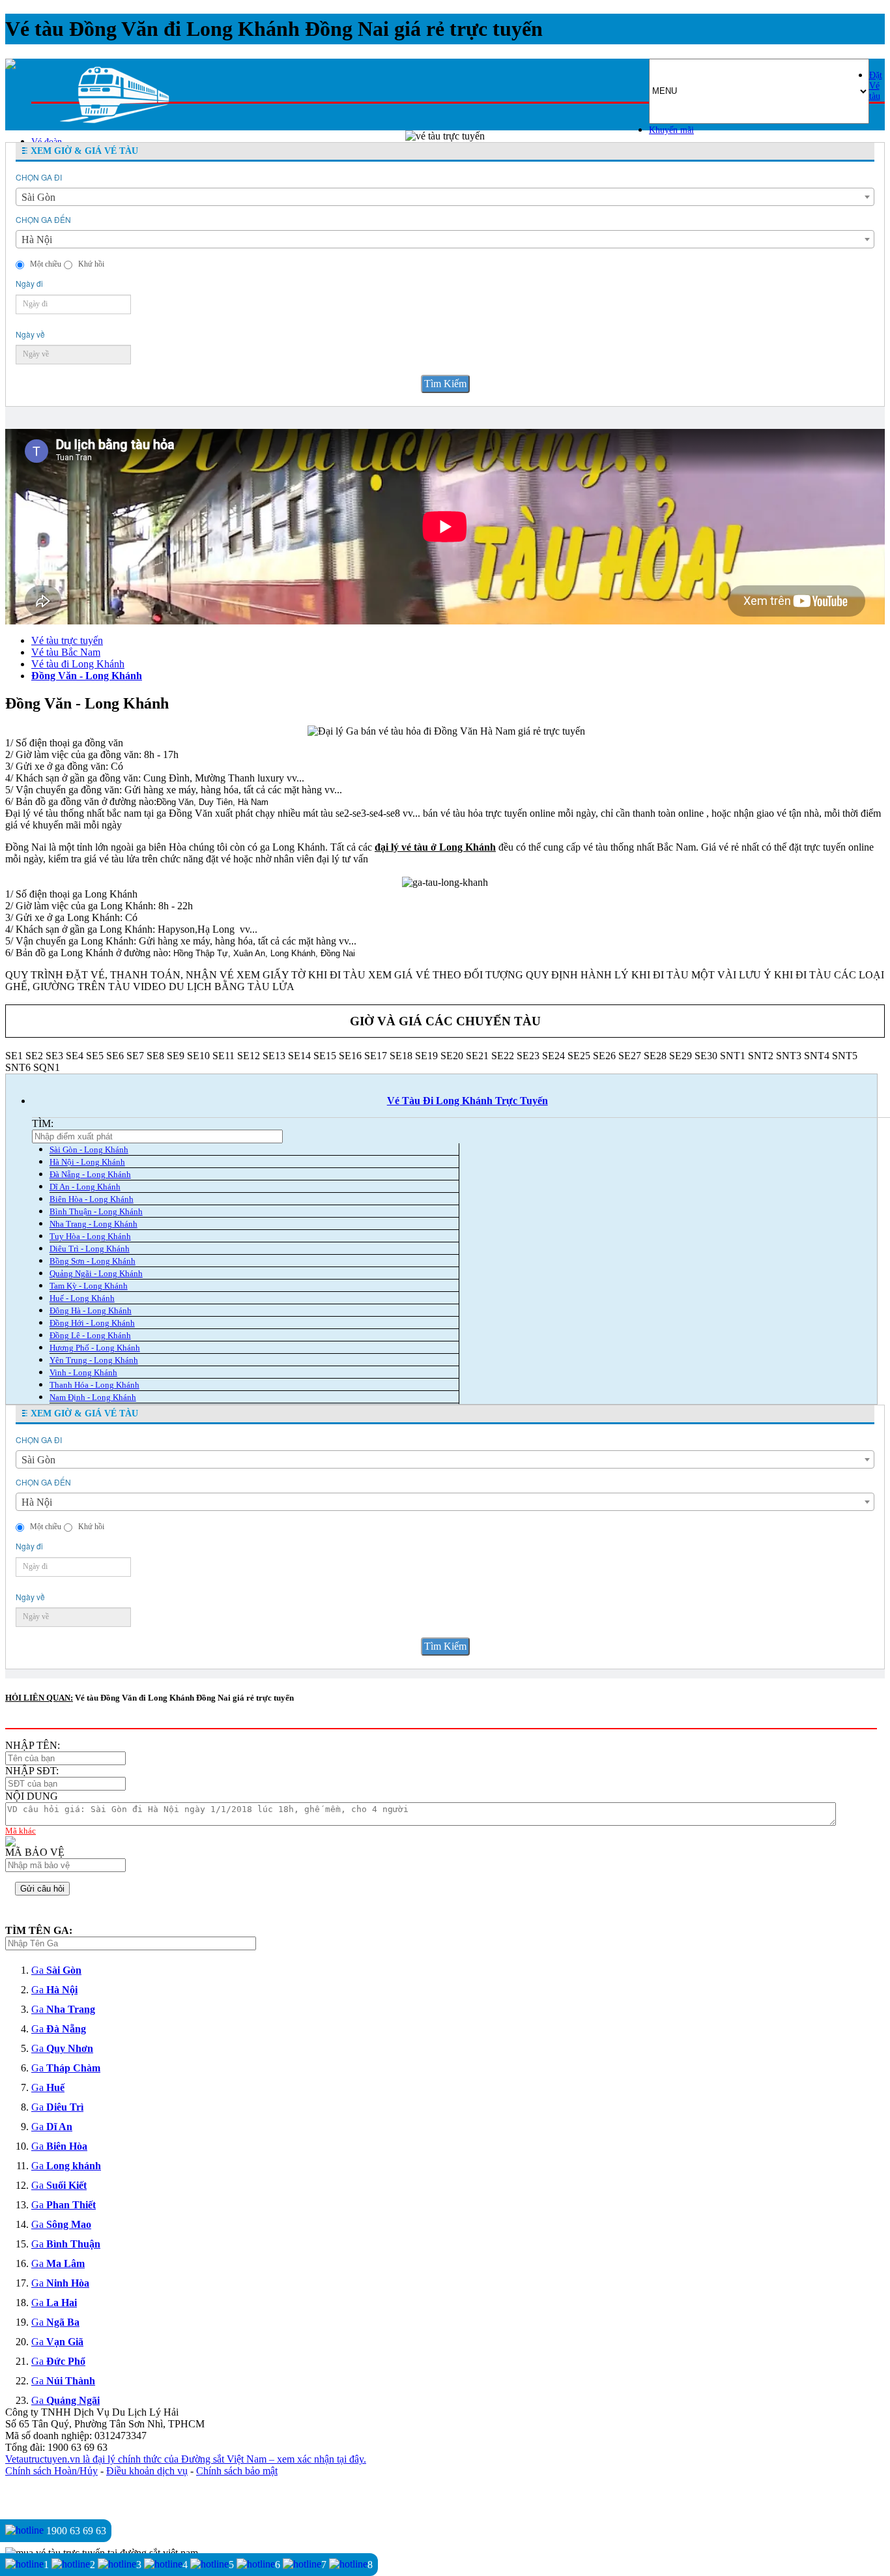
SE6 (115, 1056)
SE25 (579, 1056)
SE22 (503, 1056)
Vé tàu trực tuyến (67, 640)
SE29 (681, 1056)
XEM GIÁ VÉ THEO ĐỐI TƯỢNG (446, 975)
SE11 (223, 1056)
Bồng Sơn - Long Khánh (93, 1261)
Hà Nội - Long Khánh (87, 1162)
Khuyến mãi (671, 130)
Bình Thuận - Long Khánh (96, 1211)
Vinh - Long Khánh (83, 1372)
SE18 (401, 1056)
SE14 (299, 1056)
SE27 (630, 1056)
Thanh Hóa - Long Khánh (94, 1385)
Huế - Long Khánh (82, 1298)
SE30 (706, 1056)
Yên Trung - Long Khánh (94, 1360)
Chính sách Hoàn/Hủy (51, 2471)
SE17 (376, 1056)
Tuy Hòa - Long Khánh (90, 1236)
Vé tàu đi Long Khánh (78, 664)
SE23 (528, 1056)
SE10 (198, 1056)
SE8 (155, 1056)
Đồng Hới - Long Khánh (92, 1323)
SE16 (350, 1056)
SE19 (426, 1056)
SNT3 (789, 1056)
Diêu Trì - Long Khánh (90, 1249)
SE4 (75, 1056)
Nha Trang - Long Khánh (93, 1224)
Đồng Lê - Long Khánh (90, 1335)
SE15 (325, 1056)
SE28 (655, 1056)
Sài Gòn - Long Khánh (89, 1149)
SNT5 (845, 1056)
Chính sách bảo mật (237, 2471)
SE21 (477, 1056)
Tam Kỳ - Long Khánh (89, 1286)
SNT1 (733, 1056)
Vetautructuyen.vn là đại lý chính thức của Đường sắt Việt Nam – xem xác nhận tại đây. (186, 2459)
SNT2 (761, 1056)
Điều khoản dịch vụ (147, 2471)
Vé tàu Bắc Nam (66, 652)
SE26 (604, 1056)
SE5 (95, 1056)
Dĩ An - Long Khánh (85, 1187)
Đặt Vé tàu (876, 86)
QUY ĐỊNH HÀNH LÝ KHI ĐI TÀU (607, 975)
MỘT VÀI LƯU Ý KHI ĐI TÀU (761, 975)
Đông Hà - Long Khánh (91, 1310)
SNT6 (18, 1067)
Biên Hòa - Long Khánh (92, 1199)
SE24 (553, 1056)
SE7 (135, 1056)
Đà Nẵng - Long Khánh (90, 1174)
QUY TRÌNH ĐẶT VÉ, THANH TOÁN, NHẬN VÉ (120, 975)
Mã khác (21, 1831)
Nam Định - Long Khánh (93, 1397)
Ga (56, 1970)
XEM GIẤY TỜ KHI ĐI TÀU (301, 975)
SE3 (54, 1056)
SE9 (176, 1056)
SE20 (452, 1056)
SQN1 (47, 1067)
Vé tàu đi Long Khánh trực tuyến (467, 1101)
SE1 (14, 1056)
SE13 (274, 1056)
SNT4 (817, 1056)
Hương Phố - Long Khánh (95, 1348)
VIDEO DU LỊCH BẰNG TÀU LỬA (214, 987)
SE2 (34, 1056)
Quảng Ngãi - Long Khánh (96, 1273)
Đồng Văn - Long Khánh (87, 676)
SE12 (249, 1056)
